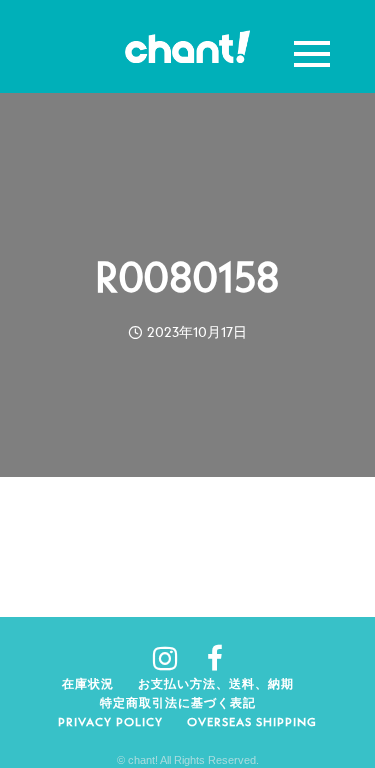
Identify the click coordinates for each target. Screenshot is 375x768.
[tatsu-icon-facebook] (215, 658)
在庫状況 (88, 683)
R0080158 (187, 277)
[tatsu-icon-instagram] (172, 658)
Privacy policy (110, 721)
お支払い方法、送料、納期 (216, 683)
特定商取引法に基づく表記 (178, 702)
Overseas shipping (252, 721)
